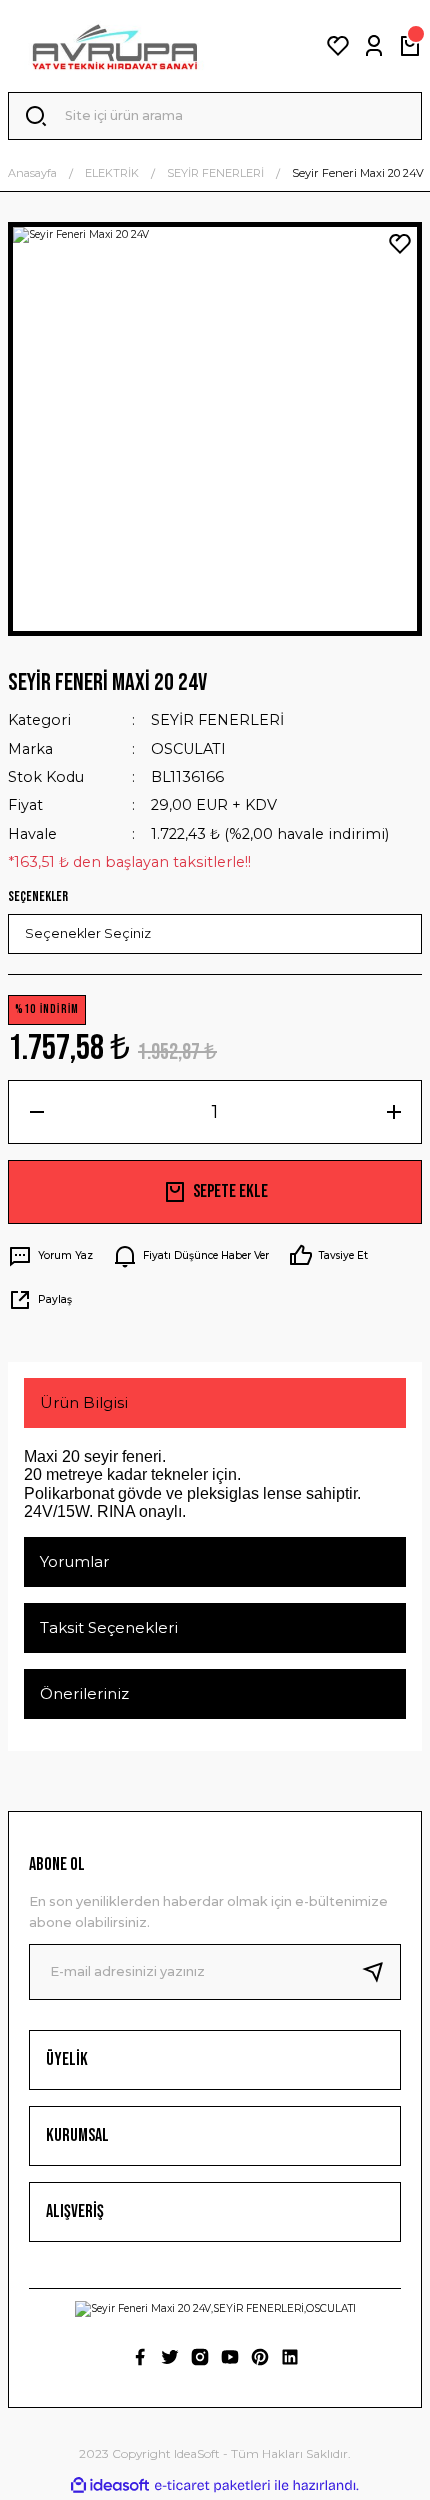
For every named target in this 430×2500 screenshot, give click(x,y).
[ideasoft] (110, 2486)
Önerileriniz (84, 1693)
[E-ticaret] (212, 2485)
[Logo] (114, 46)
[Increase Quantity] (393, 1112)
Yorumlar (74, 1561)
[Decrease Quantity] (36, 1112)
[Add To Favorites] (400, 244)
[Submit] (381, 1972)
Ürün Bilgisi (84, 1402)
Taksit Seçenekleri (109, 1627)
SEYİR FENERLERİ (217, 720)
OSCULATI (188, 749)
